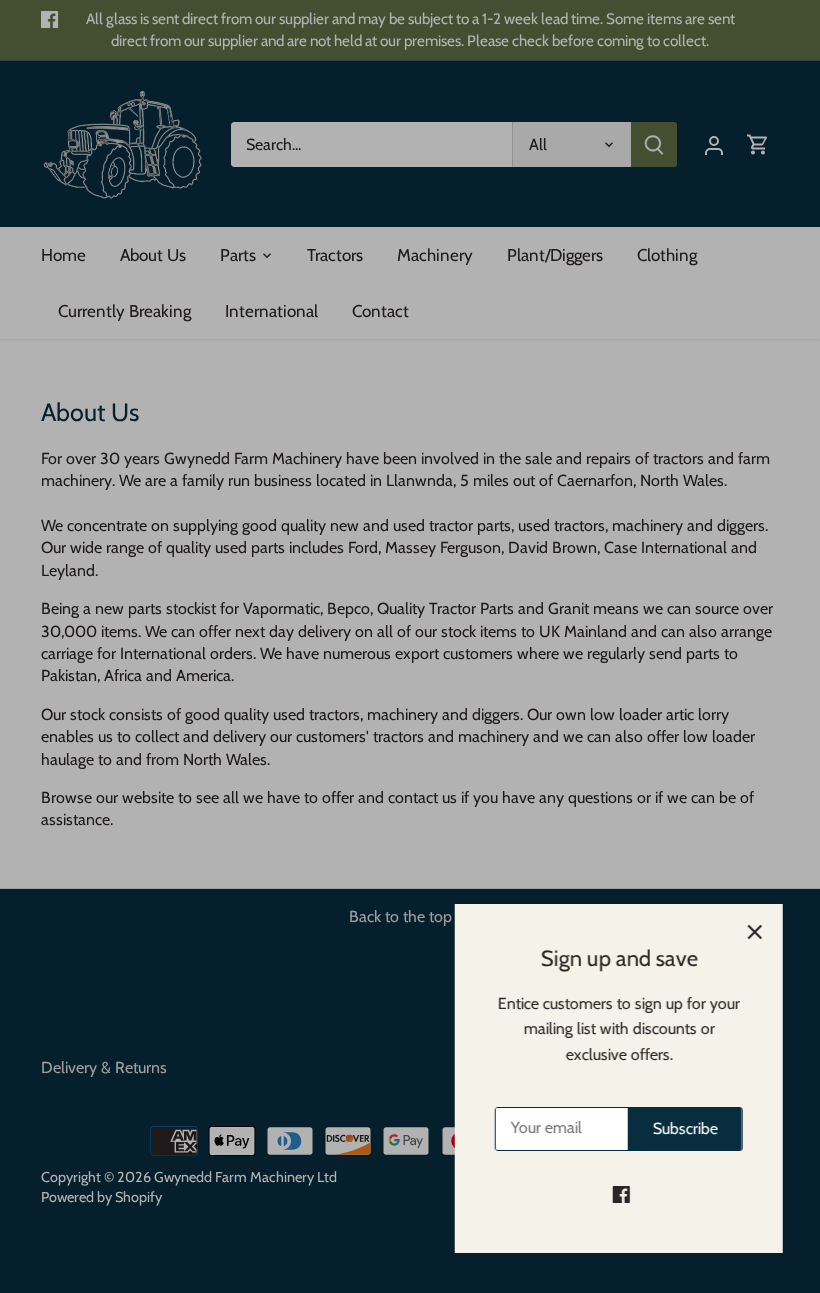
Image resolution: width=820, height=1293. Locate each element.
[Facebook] (618, 1194)
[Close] (752, 932)
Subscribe (682, 1128)
